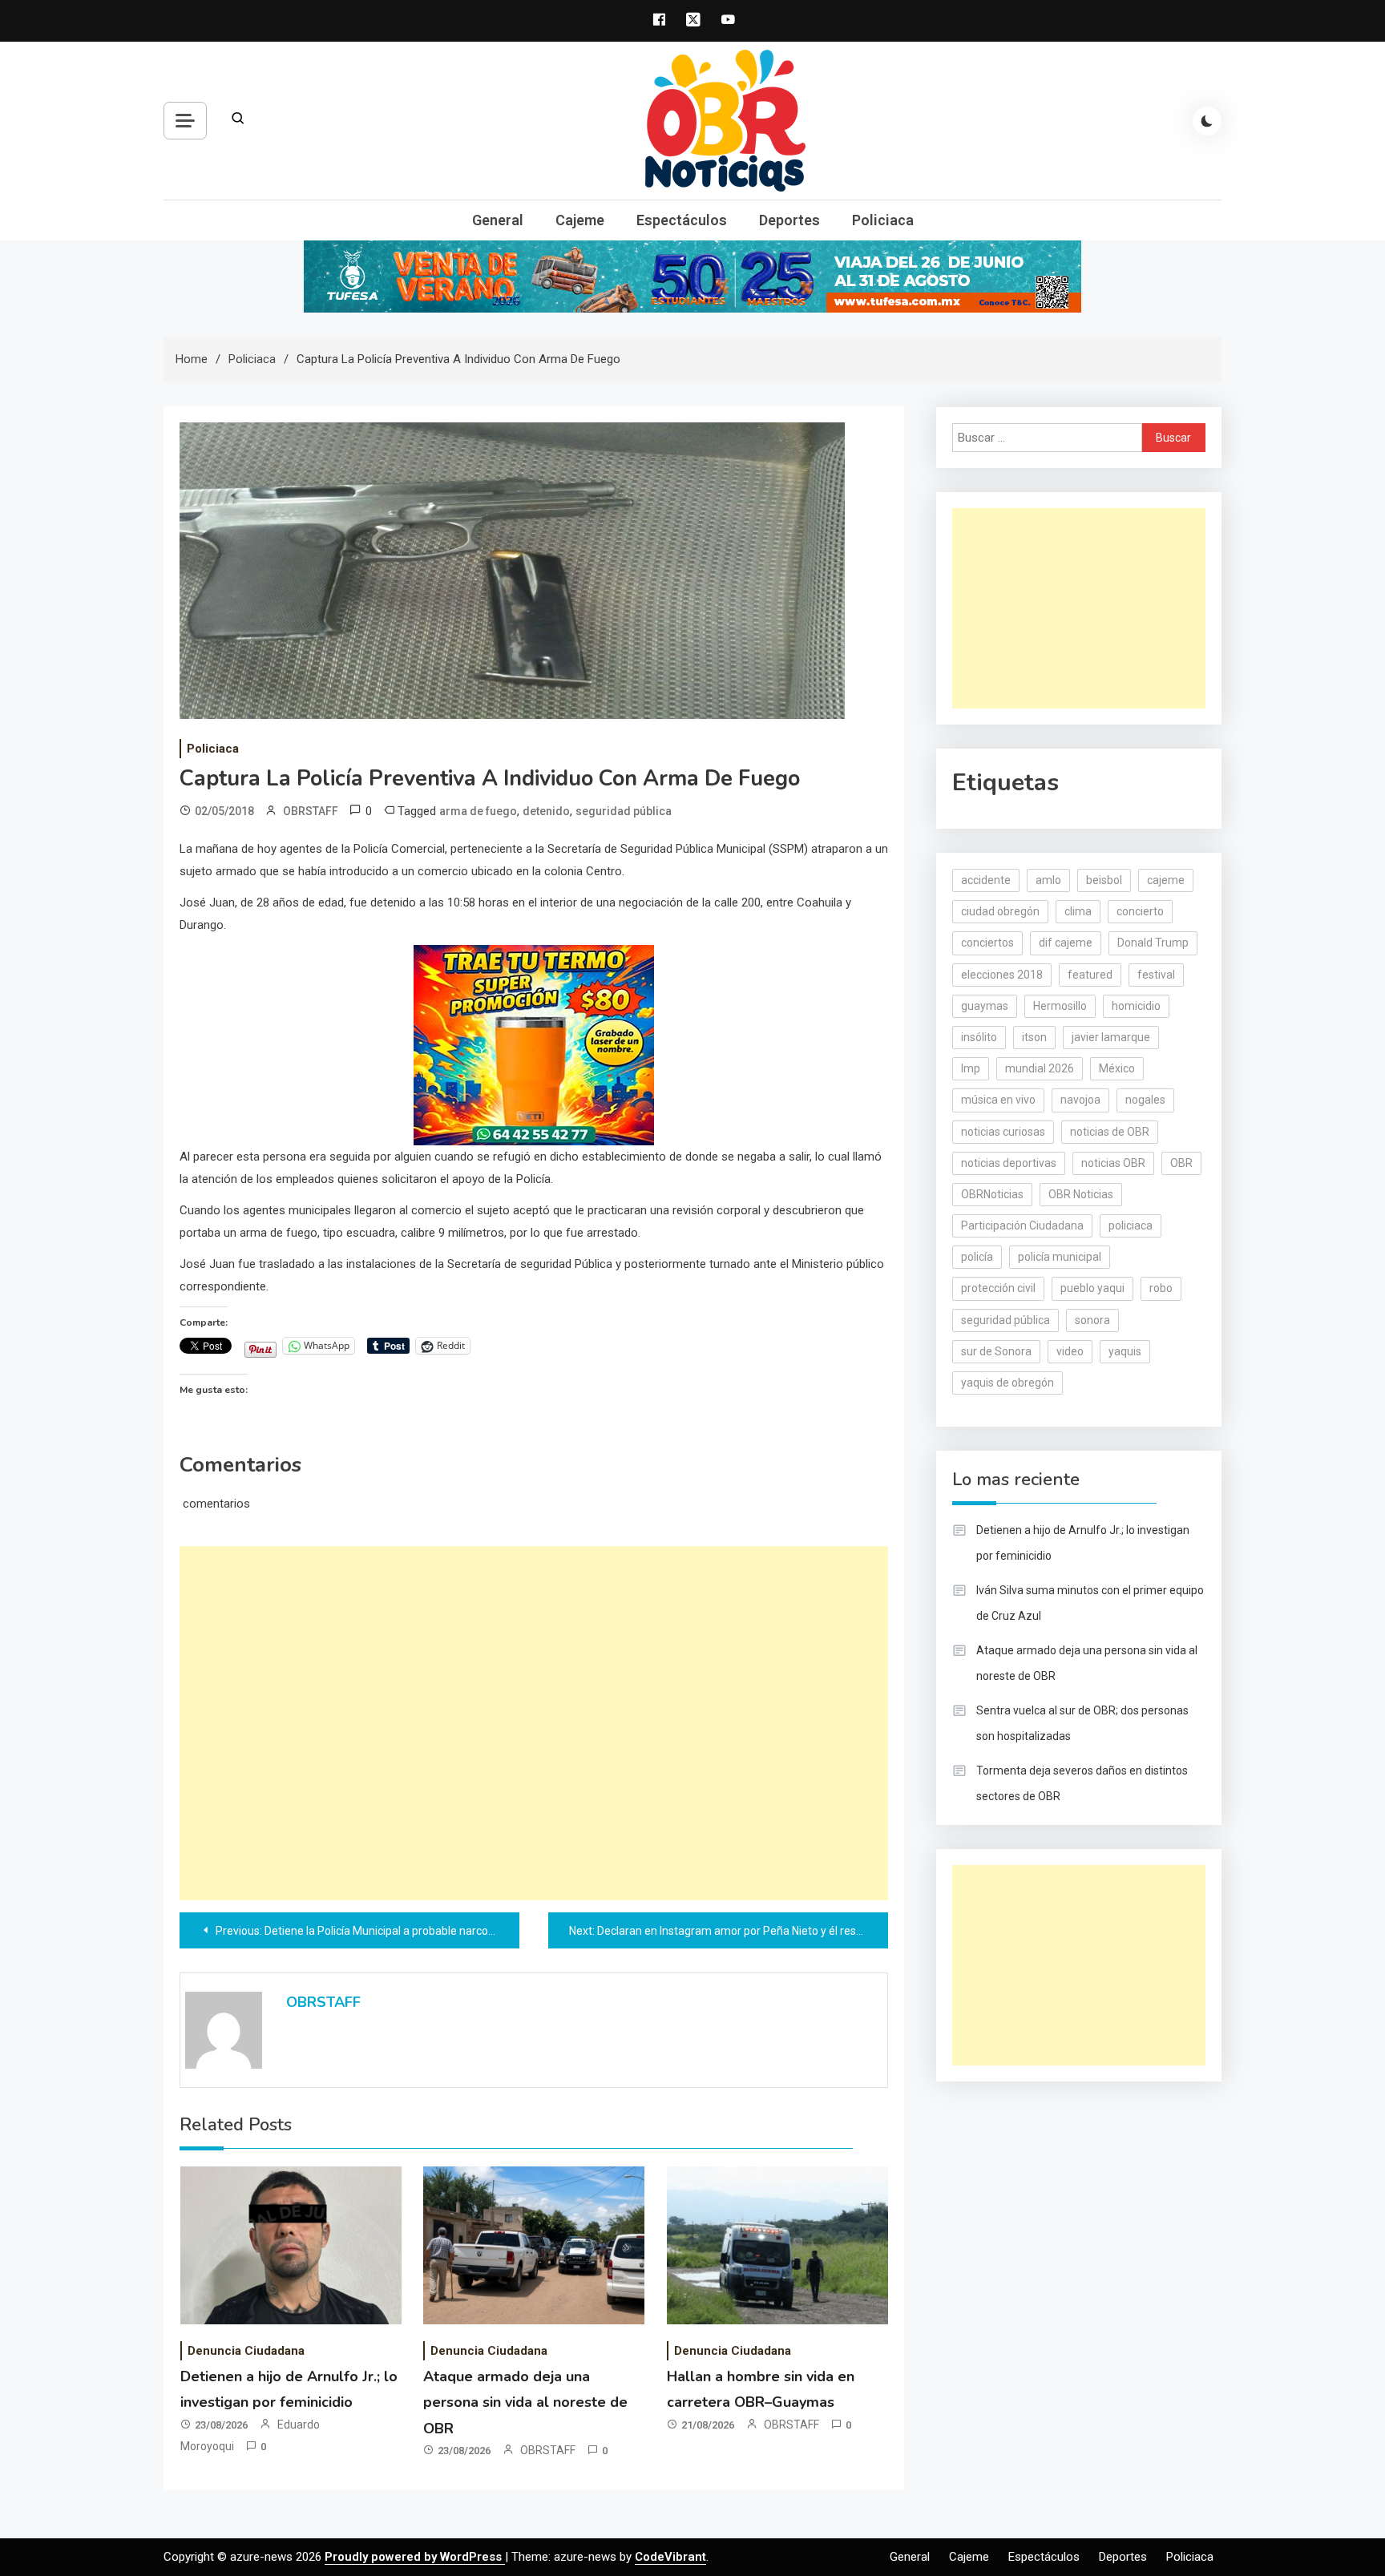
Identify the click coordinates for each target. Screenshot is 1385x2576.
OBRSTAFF (311, 811)
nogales (1145, 1100)
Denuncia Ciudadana (246, 2351)
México (1117, 1068)
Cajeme (580, 220)
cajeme (1166, 880)
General (498, 220)
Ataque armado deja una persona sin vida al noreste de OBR (525, 2402)
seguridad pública (624, 811)
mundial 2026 (1040, 1068)
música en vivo (998, 1100)
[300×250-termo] (534, 1044)
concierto (1140, 911)
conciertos (987, 943)
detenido (546, 811)
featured (1090, 975)
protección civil (998, 1288)
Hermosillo (1060, 1006)
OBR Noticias (1081, 1194)
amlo (1048, 880)
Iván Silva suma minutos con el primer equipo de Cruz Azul (1090, 1603)
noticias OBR (1113, 1163)
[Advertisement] (534, 1723)
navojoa (1080, 1100)
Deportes (789, 220)
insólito (979, 1037)
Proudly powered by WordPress (415, 2557)
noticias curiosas (1003, 1132)
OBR (1181, 1163)
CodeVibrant (670, 2557)
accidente (986, 880)
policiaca (1131, 1225)
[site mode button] (1207, 121)
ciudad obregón (1000, 911)
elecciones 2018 (1002, 975)
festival (1156, 975)
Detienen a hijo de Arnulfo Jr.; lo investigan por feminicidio (1083, 1543)
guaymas (985, 1006)
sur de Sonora (996, 1351)
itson (1034, 1037)
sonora (1092, 1320)
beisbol (1104, 880)
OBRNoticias (992, 1194)
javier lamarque (1111, 1037)
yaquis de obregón (1007, 1383)
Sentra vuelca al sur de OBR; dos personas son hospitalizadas (1082, 1723)
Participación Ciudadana (1022, 1225)
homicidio (1136, 1006)
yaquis (1125, 1351)
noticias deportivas (1009, 1163)
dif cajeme (1066, 943)
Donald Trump (1153, 943)
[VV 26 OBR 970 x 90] (692, 276)
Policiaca (883, 220)
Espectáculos (682, 220)
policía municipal (1060, 1257)
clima (1078, 911)
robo (1161, 1288)
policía (977, 1257)
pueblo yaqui (1092, 1288)
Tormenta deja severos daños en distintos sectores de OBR (1082, 1783)
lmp (971, 1068)
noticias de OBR (1110, 1132)
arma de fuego (478, 811)
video (1070, 1351)
